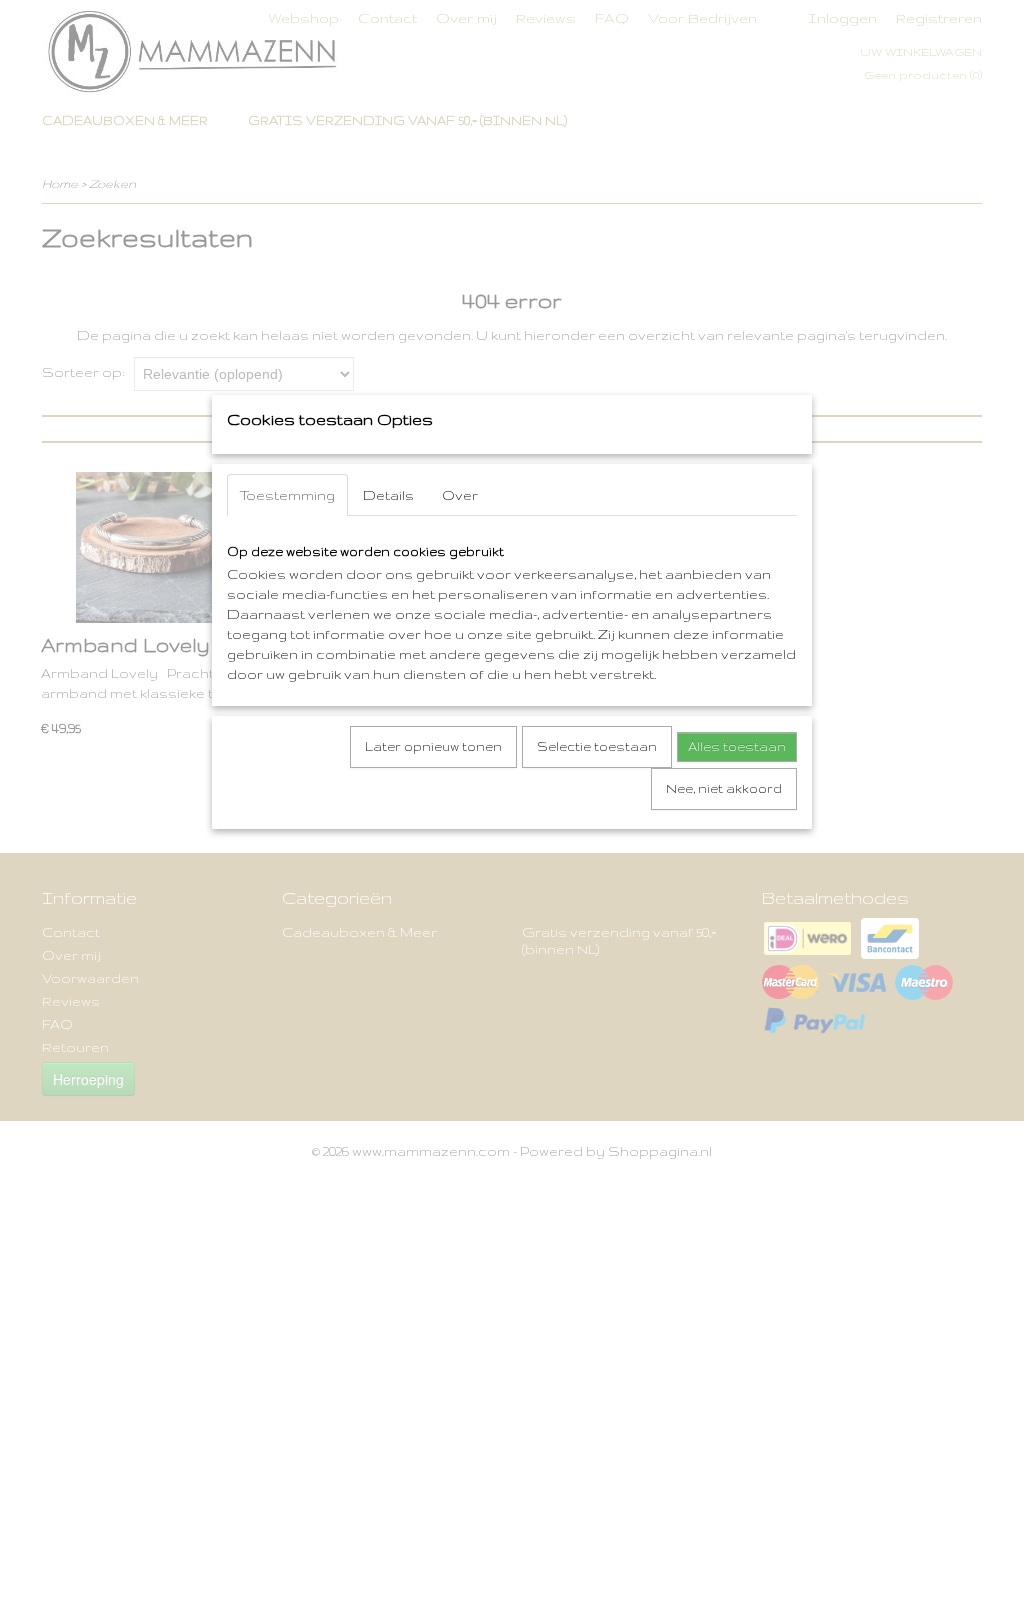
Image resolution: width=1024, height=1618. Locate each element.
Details (388, 495)
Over (460, 495)
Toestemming (287, 495)
